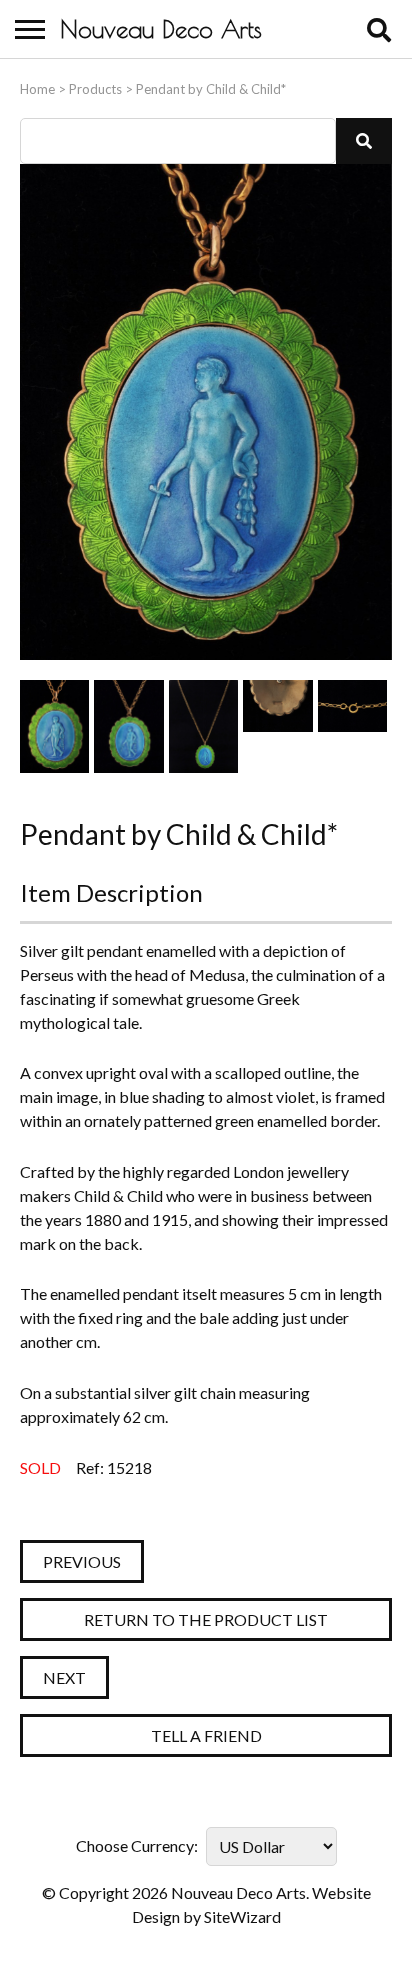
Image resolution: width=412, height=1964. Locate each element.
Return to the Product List (206, 1619)
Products (95, 89)
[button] (364, 141)
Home (37, 89)
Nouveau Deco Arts (161, 29)
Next (64, 1677)
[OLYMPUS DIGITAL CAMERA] (54, 726)
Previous (82, 1561)
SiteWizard (242, 1916)
